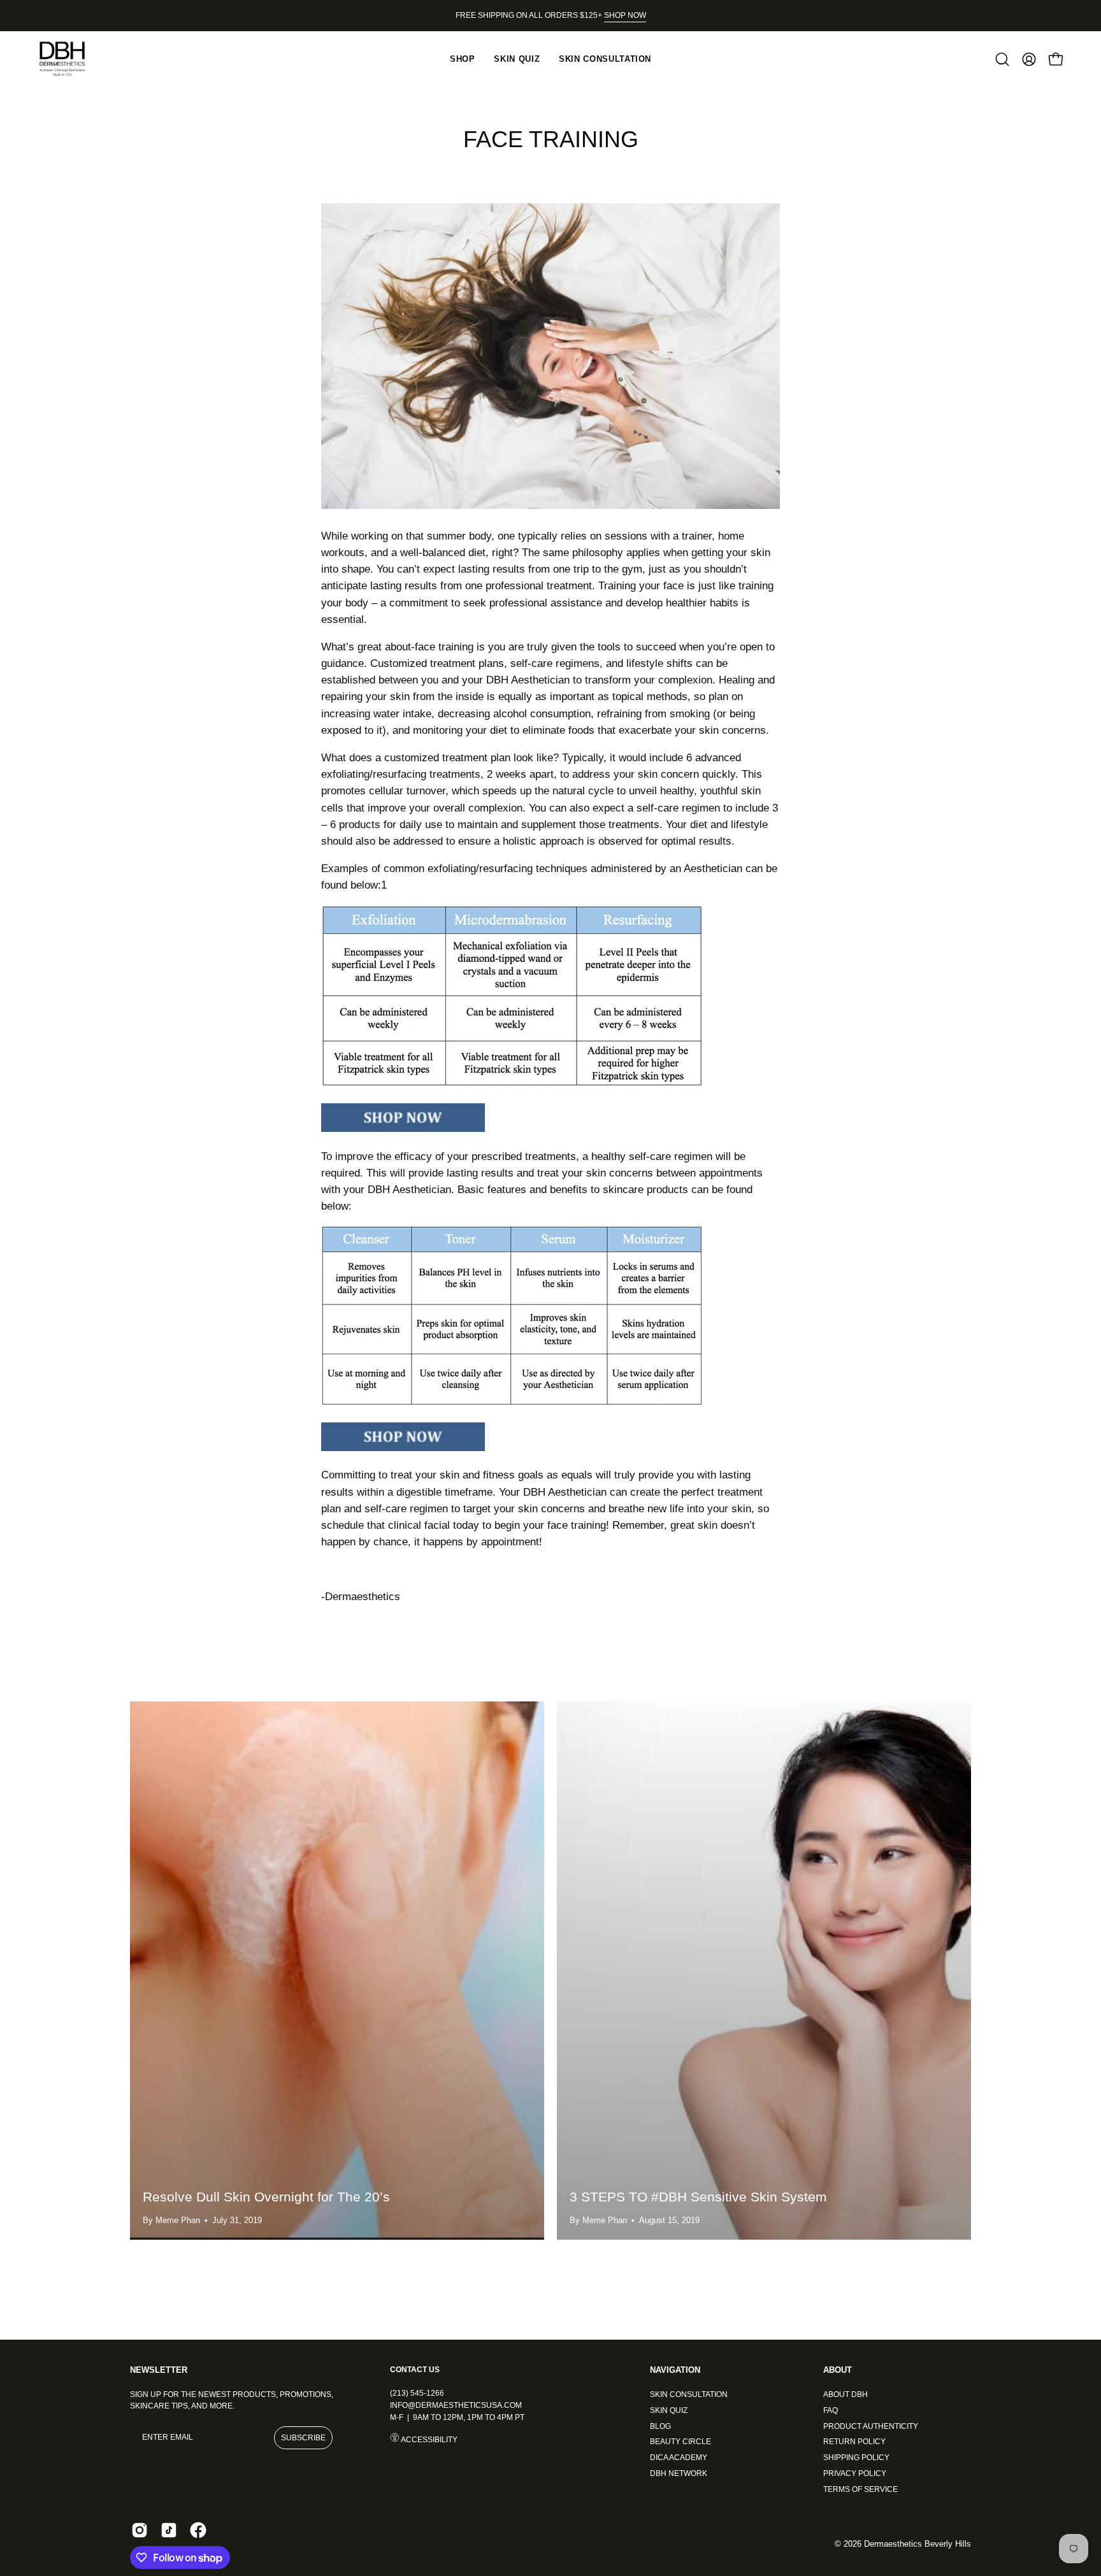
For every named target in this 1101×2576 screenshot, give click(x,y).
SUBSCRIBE (303, 2438)
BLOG (660, 2426)
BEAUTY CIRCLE (680, 2442)
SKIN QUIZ (669, 2410)
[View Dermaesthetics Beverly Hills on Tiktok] (169, 2530)
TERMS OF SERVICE (860, 2489)
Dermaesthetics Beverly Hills (917, 2544)
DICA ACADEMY (679, 2458)
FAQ (831, 2410)
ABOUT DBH (846, 2394)
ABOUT (838, 2370)
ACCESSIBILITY (428, 2440)
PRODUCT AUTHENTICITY (871, 2426)
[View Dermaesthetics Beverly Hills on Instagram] (140, 2530)
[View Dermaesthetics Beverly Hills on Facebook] (198, 2530)
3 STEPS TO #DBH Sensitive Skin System (698, 2197)
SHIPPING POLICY (856, 2458)
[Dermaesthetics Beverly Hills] (70, 59)
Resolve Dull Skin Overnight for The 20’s (266, 2197)
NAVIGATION (675, 2370)
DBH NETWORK (679, 2473)
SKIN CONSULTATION (689, 2394)
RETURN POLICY (854, 2442)
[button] (1002, 59)
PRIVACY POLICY (855, 2473)
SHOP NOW (625, 15)
